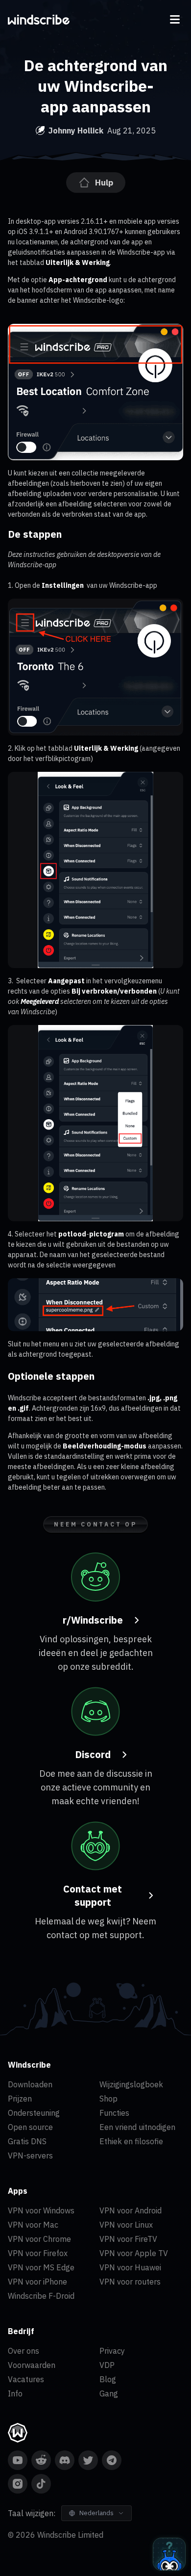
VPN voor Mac (33, 2225)
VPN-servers (30, 2155)
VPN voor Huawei (130, 2267)
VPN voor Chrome (39, 2239)
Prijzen (20, 2099)
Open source (30, 2127)
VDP (107, 2365)
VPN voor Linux (126, 2225)
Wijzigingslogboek (131, 2084)
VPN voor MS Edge (41, 2267)
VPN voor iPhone (37, 2282)
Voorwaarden (32, 2365)
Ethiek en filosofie (131, 2141)
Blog (108, 2379)
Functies (114, 2113)
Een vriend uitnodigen (137, 2127)
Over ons (24, 2351)
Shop (108, 2099)
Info (15, 2393)
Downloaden (30, 2084)
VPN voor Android (131, 2210)
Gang (109, 2393)
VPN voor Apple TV (134, 2253)
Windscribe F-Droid (41, 2296)
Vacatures (26, 2379)
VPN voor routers (130, 2282)
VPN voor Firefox (38, 2253)
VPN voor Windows (41, 2210)
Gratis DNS (27, 2141)
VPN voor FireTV (128, 2239)
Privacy (112, 2351)
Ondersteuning (34, 2113)
